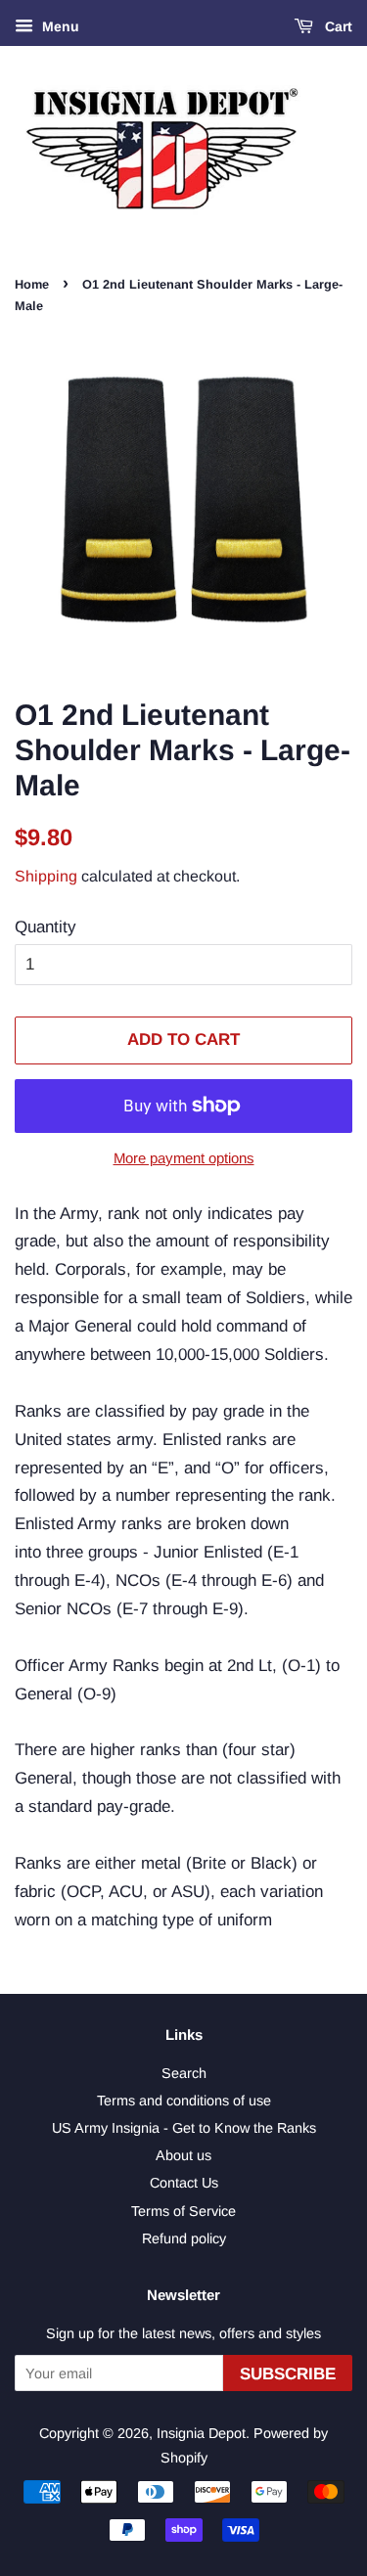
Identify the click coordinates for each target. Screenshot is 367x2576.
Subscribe (288, 2374)
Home (32, 284)
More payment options (184, 1158)
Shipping (46, 876)
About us (183, 2155)
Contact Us (184, 2183)
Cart (337, 26)
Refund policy (184, 2238)
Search (184, 2073)
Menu (59, 26)
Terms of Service (183, 2211)
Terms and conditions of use (184, 2101)
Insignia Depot (201, 2433)
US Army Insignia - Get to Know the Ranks (184, 2128)
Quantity (46, 927)
